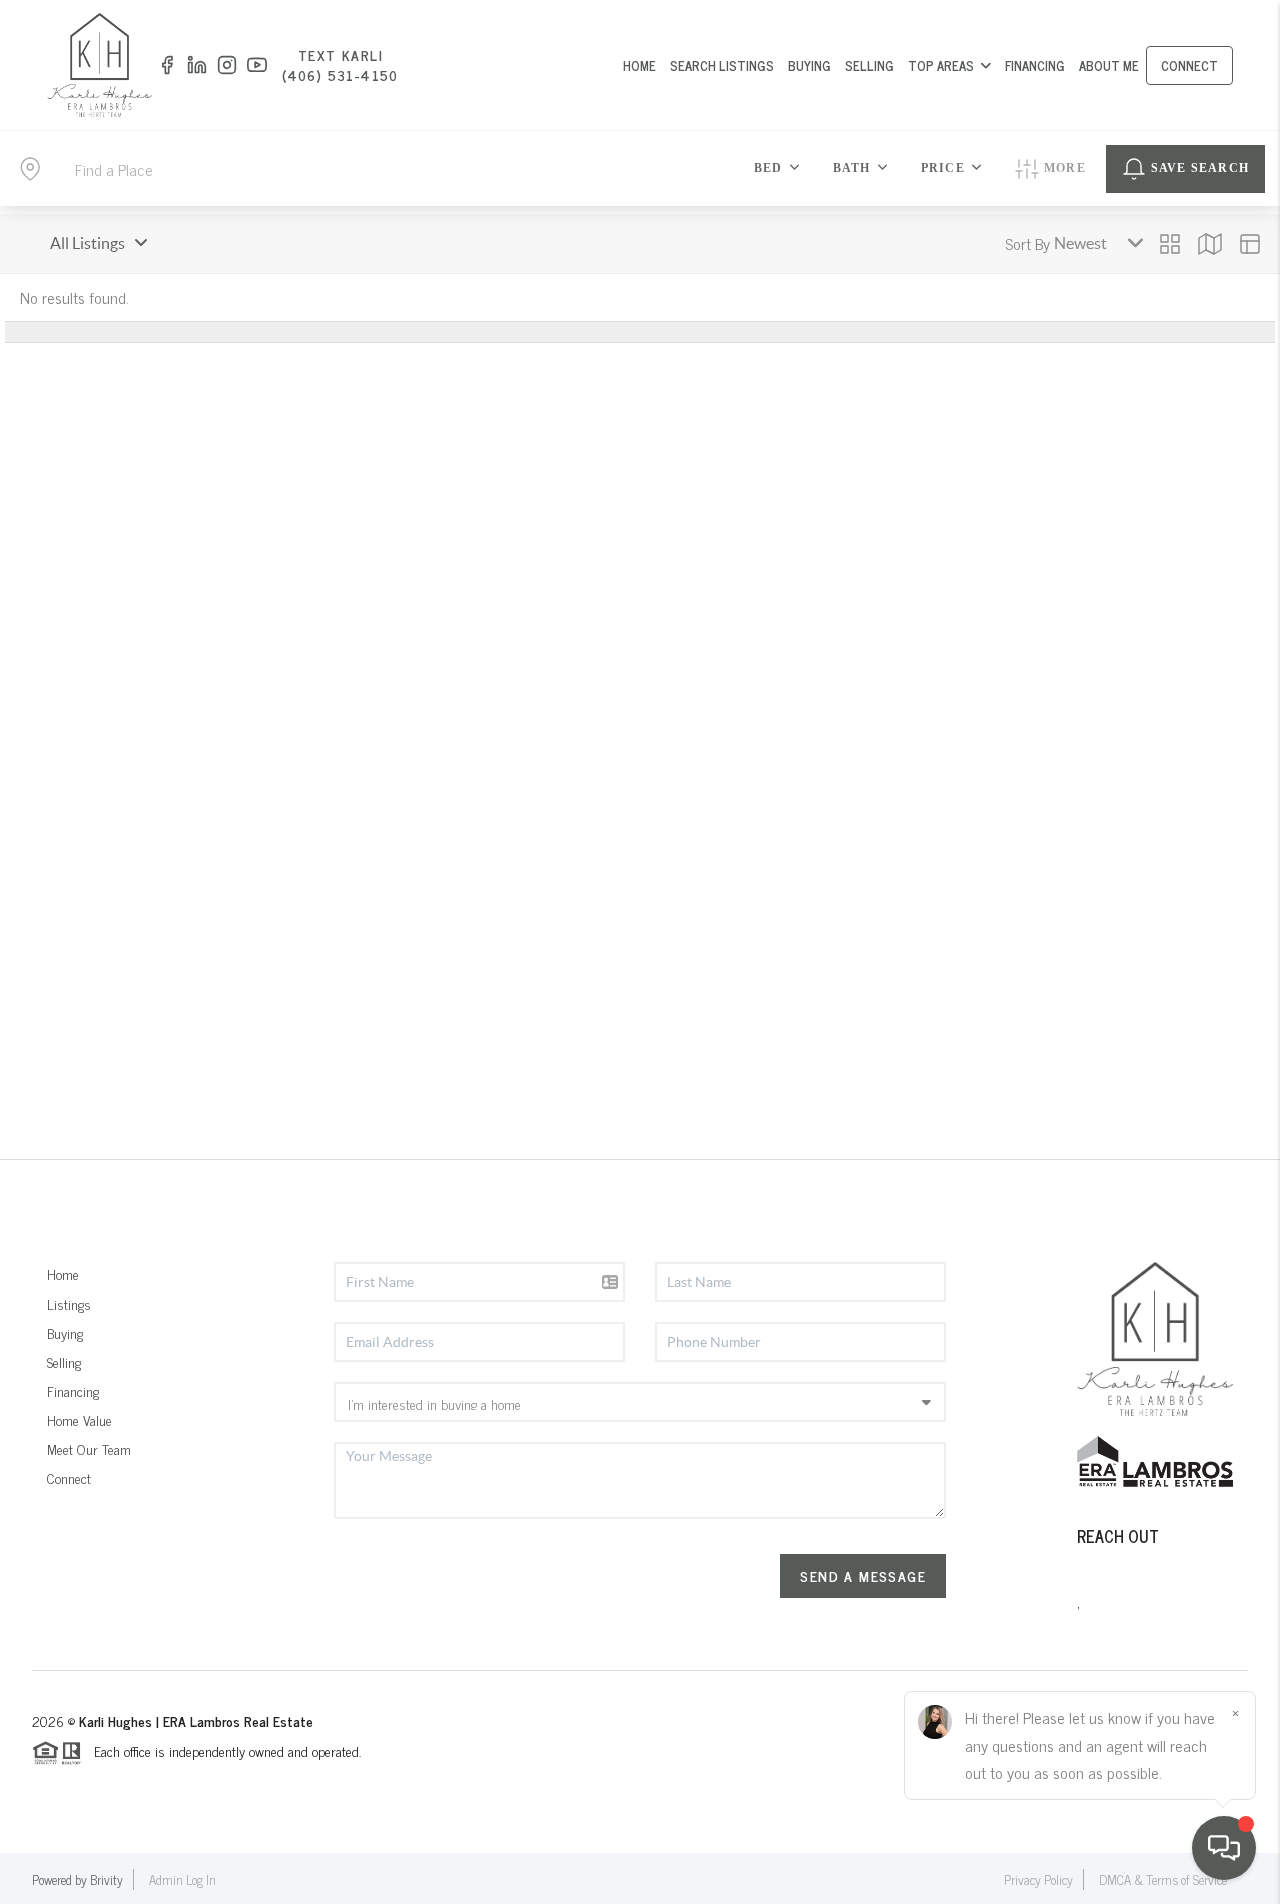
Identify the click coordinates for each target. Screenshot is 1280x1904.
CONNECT (1189, 65)
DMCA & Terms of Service (1163, 1879)
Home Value (79, 1419)
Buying (65, 1332)
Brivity (106, 1879)
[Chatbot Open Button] (1224, 1848)
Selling (64, 1361)
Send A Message (863, 1575)
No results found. (74, 297)
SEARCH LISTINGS (722, 65)
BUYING (809, 65)
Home (63, 1273)
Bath (852, 168)
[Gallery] (1170, 244)
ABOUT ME (1109, 65)
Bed (768, 168)
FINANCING (1035, 65)
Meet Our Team (89, 1448)
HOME (639, 65)
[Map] (1210, 244)
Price (943, 168)
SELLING (869, 65)
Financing (73, 1390)
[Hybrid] (1250, 244)
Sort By (1027, 243)
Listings (69, 1303)
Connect (69, 1477)
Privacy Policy (1038, 1879)
